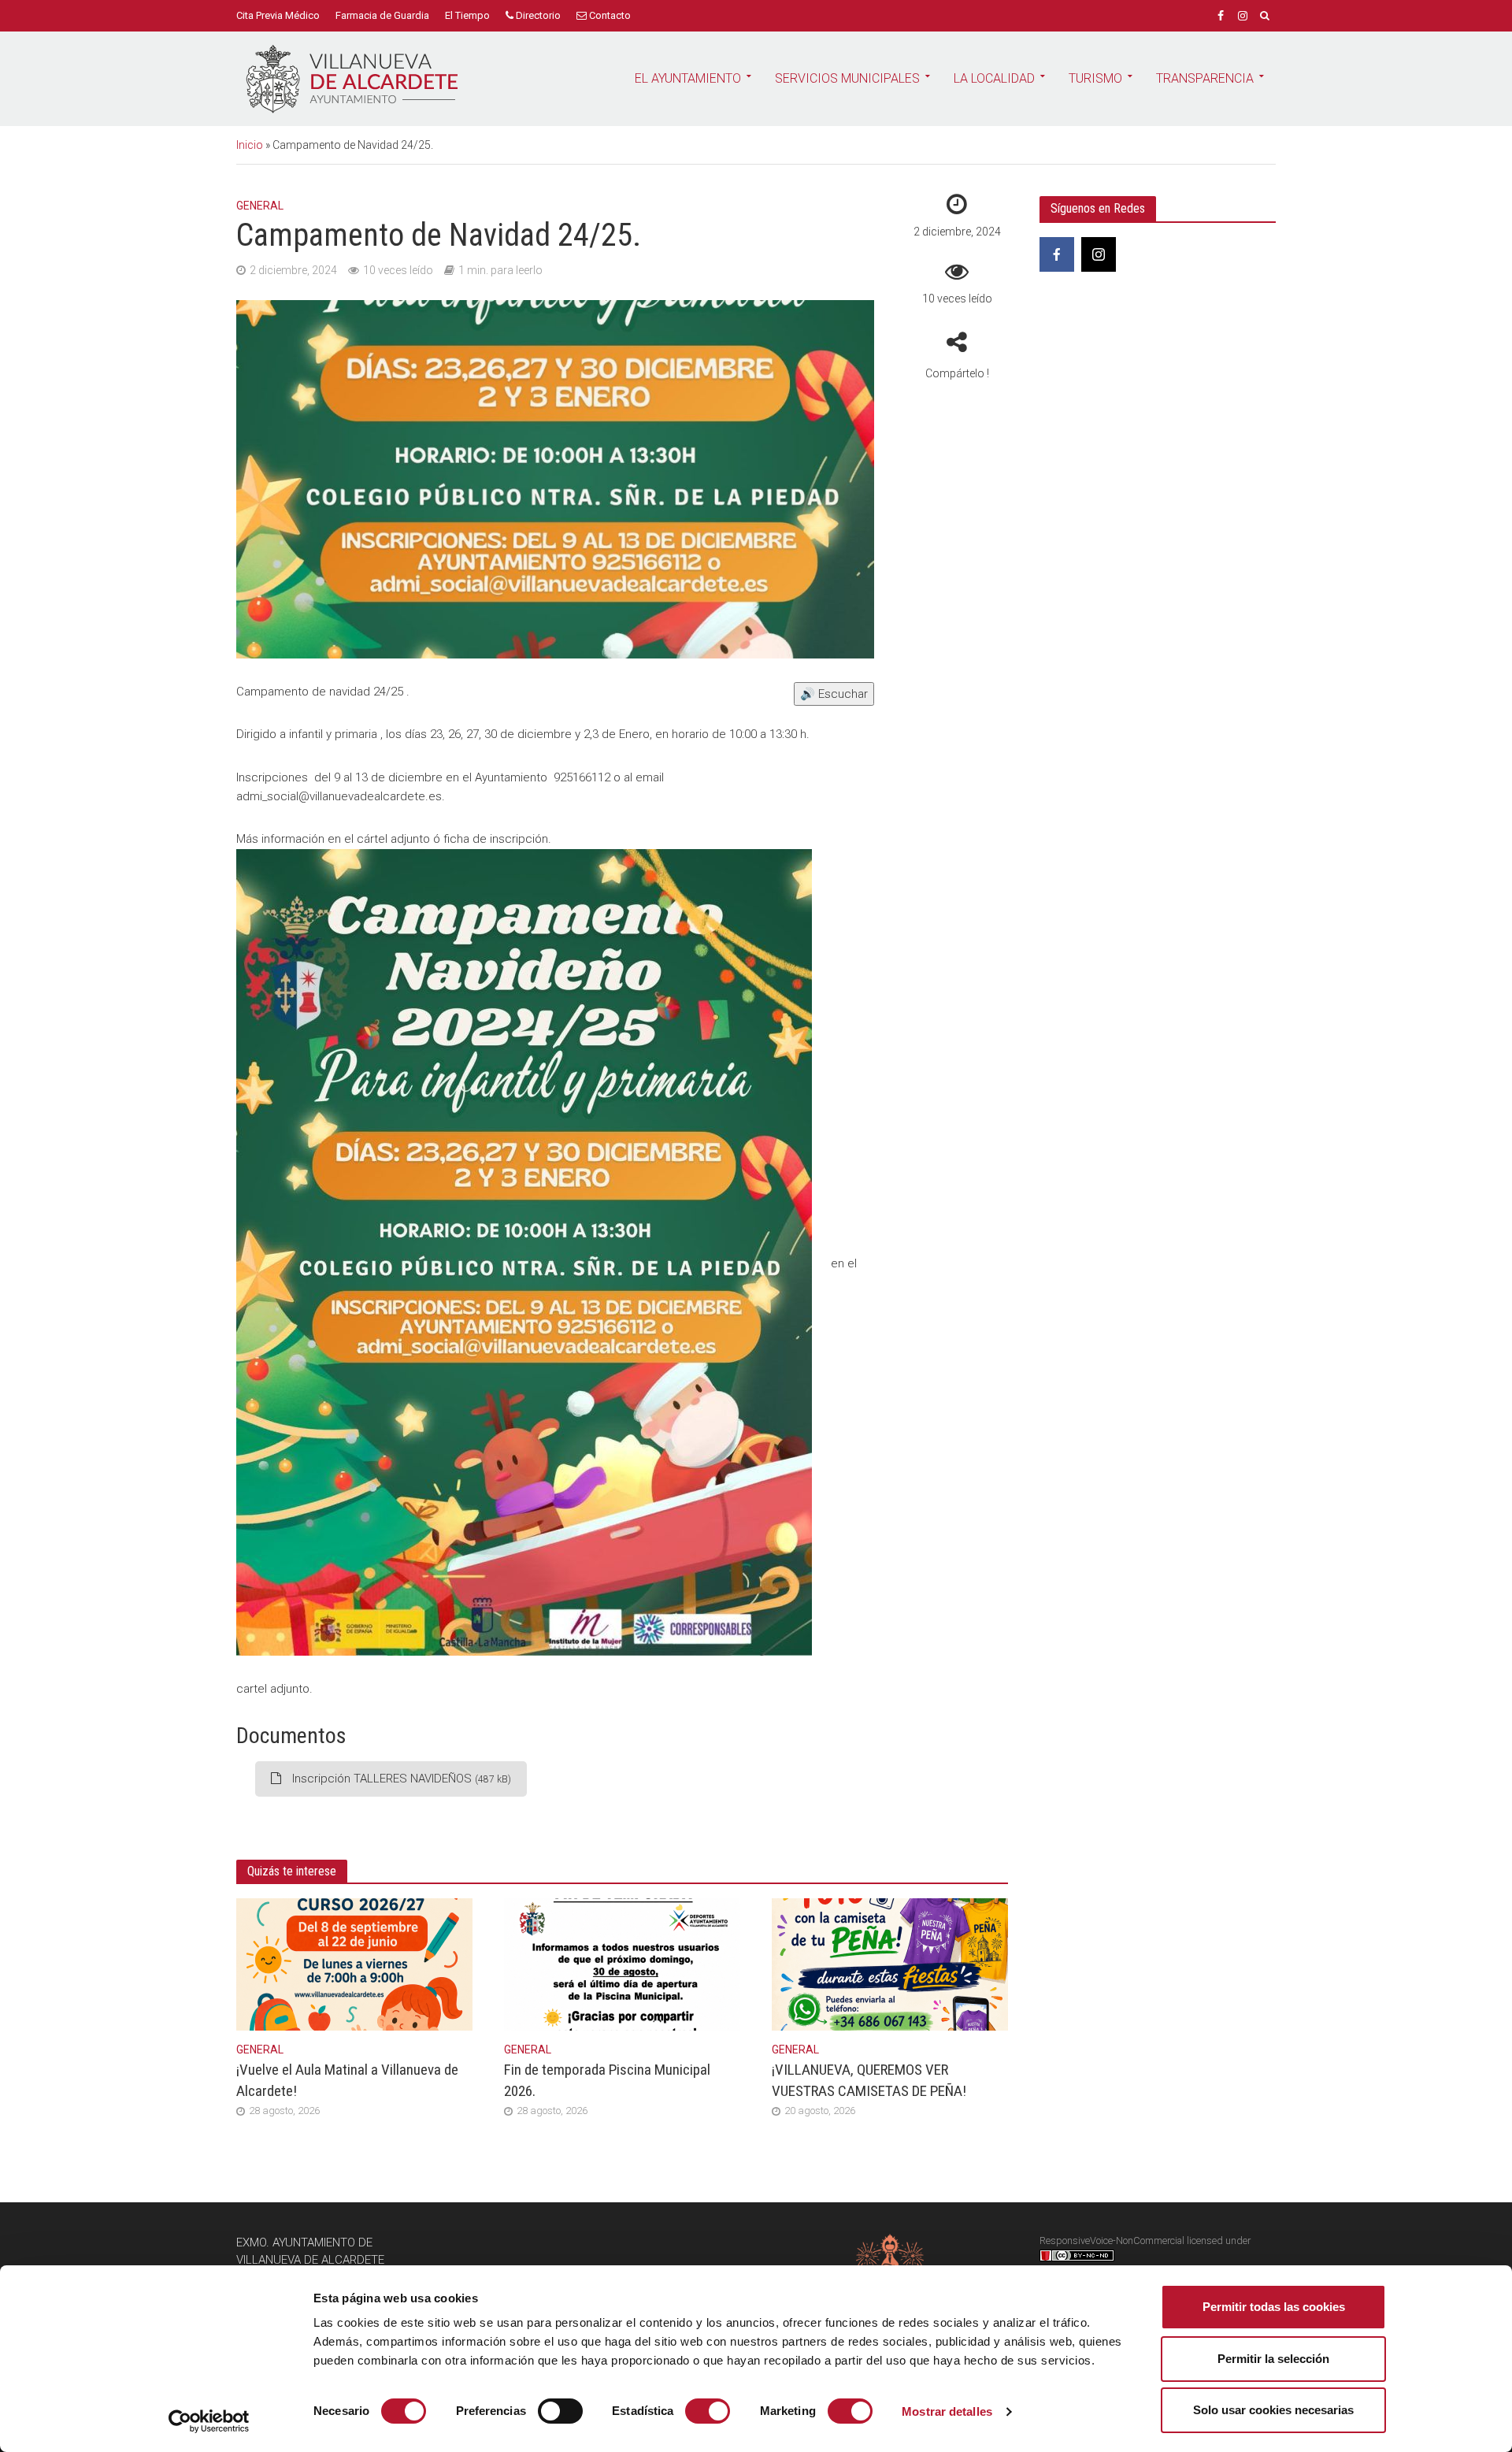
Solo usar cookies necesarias (1273, 2410)
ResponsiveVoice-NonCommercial (1112, 2241)
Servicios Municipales (847, 78)
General (260, 206)
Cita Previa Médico (278, 15)
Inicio (250, 145)
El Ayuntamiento (688, 78)
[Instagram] (1099, 254)
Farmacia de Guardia (382, 15)
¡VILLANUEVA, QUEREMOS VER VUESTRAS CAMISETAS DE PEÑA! (869, 2080)
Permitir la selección (1273, 2359)
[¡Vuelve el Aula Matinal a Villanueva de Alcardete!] (354, 1964)
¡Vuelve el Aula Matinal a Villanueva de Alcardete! (347, 2080)
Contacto (609, 15)
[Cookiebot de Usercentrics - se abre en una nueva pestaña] (209, 2421)
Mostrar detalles (947, 2411)
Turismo (1095, 78)
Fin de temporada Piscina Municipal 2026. (607, 2080)
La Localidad (994, 78)
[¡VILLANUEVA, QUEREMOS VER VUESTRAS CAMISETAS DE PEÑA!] (890, 1964)
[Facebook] (1057, 254)
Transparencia (1205, 78)
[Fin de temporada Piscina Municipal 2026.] (622, 1964)
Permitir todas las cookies (1274, 2307)
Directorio (537, 15)
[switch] (560, 2411)
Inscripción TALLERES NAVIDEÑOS (400, 1779)
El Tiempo (467, 15)
